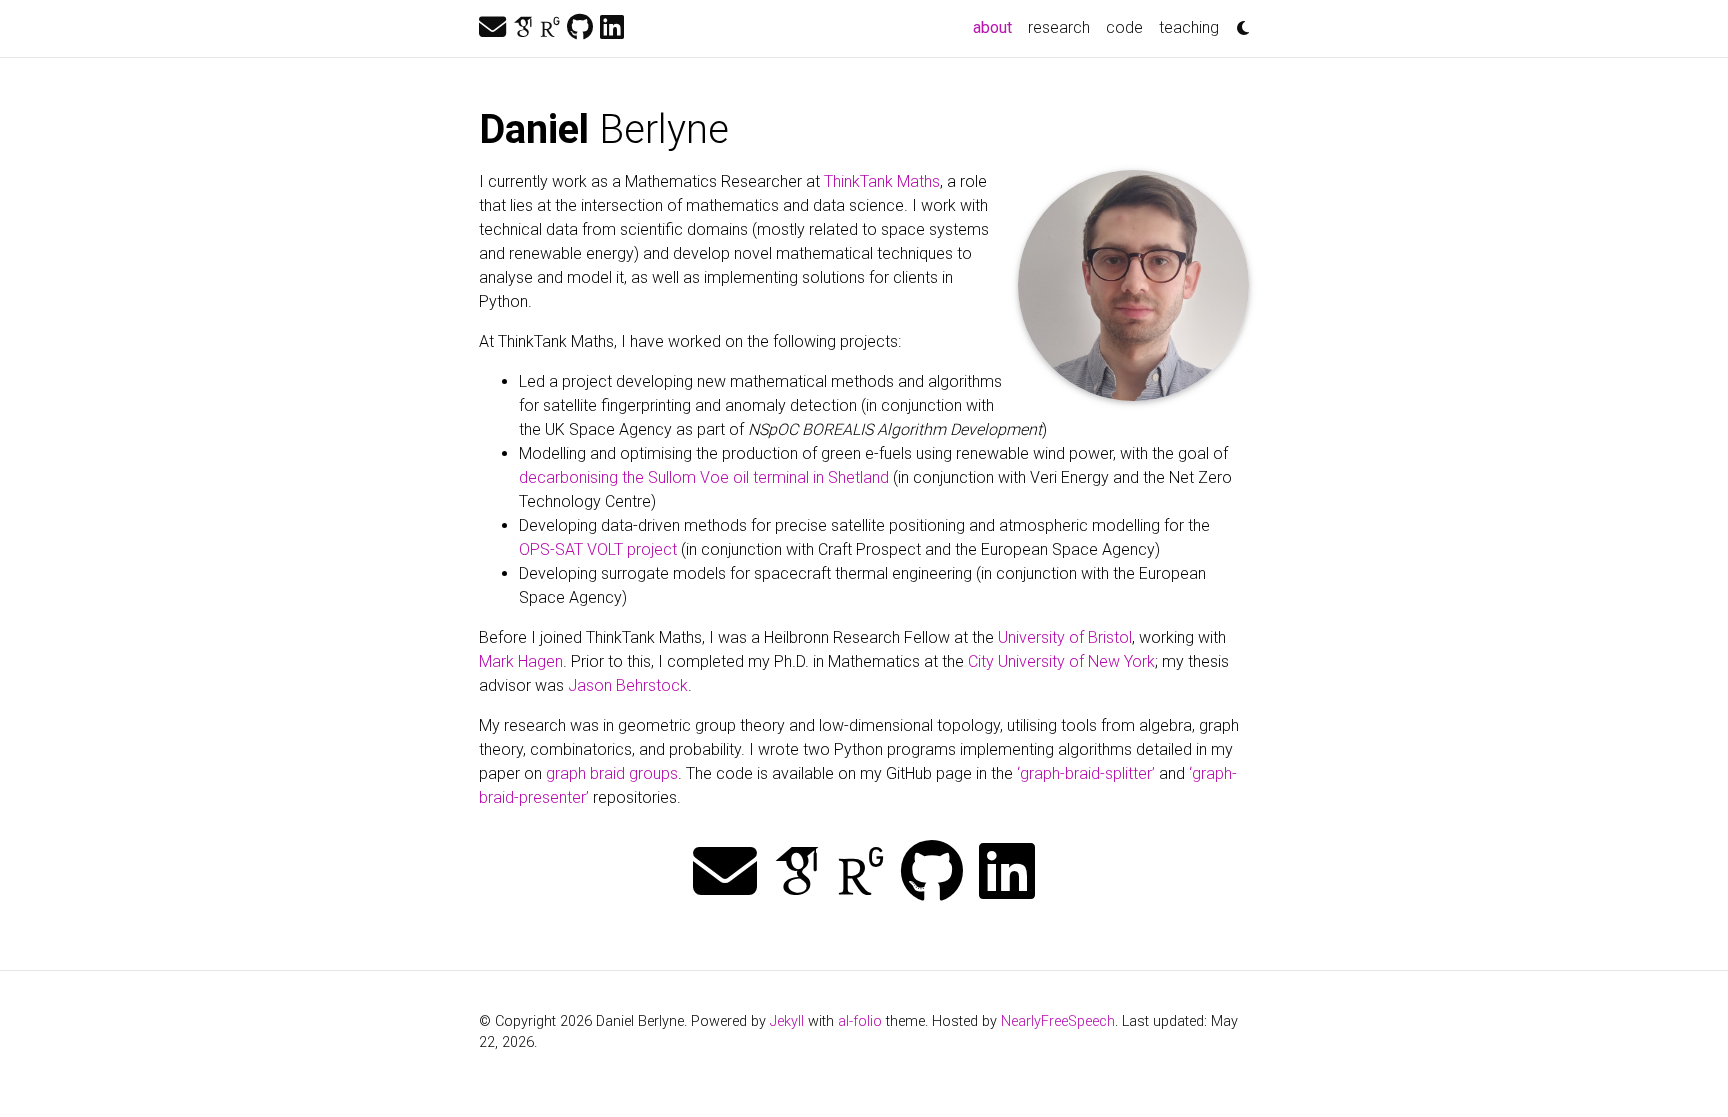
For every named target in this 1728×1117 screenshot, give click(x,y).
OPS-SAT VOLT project (598, 549)
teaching (1189, 27)
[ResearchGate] (550, 28)
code (1124, 27)
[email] (492, 28)
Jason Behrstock (628, 685)
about (996, 27)
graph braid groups (612, 773)
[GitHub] (580, 28)
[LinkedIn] (612, 28)
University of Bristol (1065, 637)
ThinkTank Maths (882, 181)
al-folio (860, 1021)
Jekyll (787, 1021)
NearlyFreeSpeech (1058, 1021)
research (1059, 27)
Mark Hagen (521, 661)
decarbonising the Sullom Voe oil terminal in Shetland (704, 477)
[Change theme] (1238, 22)
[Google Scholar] (523, 28)
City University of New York (1061, 661)
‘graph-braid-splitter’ (1086, 773)
